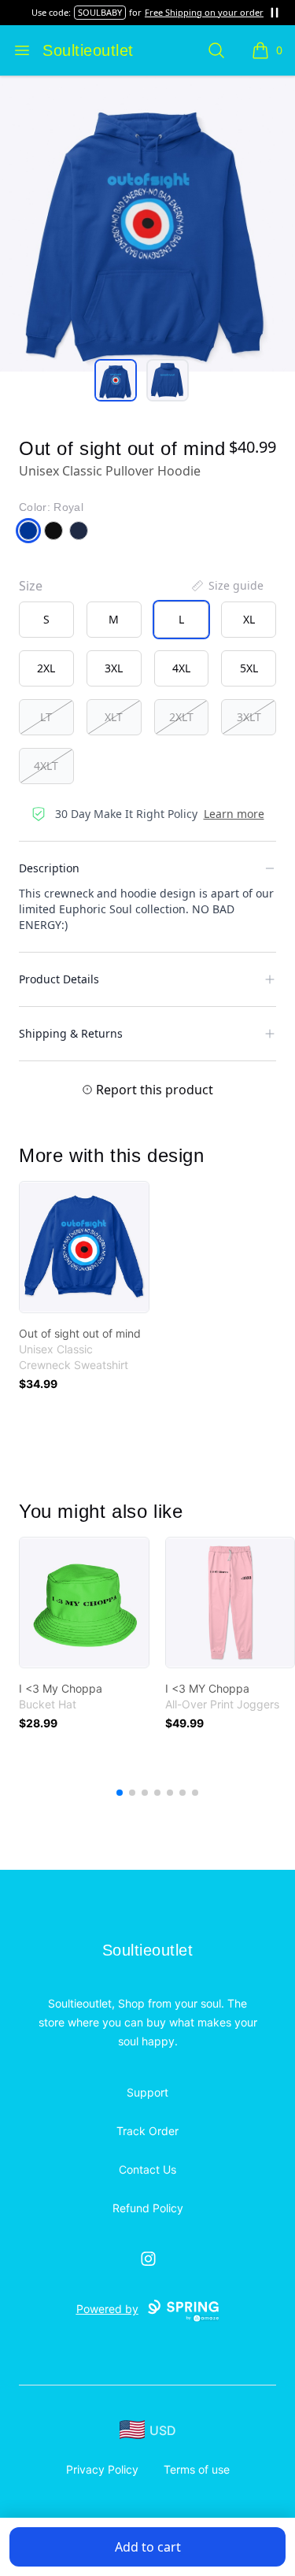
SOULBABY (100, 12)
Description (49, 868)
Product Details (59, 979)
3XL (114, 668)
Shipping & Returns (71, 1033)
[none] (227, 586)
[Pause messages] (275, 13)
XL (249, 619)
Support (147, 2092)
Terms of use (197, 2469)
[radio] (46, 620)
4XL (181, 668)
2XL (46, 668)
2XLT (181, 717)
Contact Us (147, 2169)
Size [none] (31, 586)
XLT (114, 717)
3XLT (249, 717)
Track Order (147, 2131)
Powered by (107, 2309)
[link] (84, 1247)
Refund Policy (148, 2208)
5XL (249, 668)
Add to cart (148, 2547)
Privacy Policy (102, 2469)
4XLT (46, 766)
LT (46, 717)
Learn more (234, 814)
